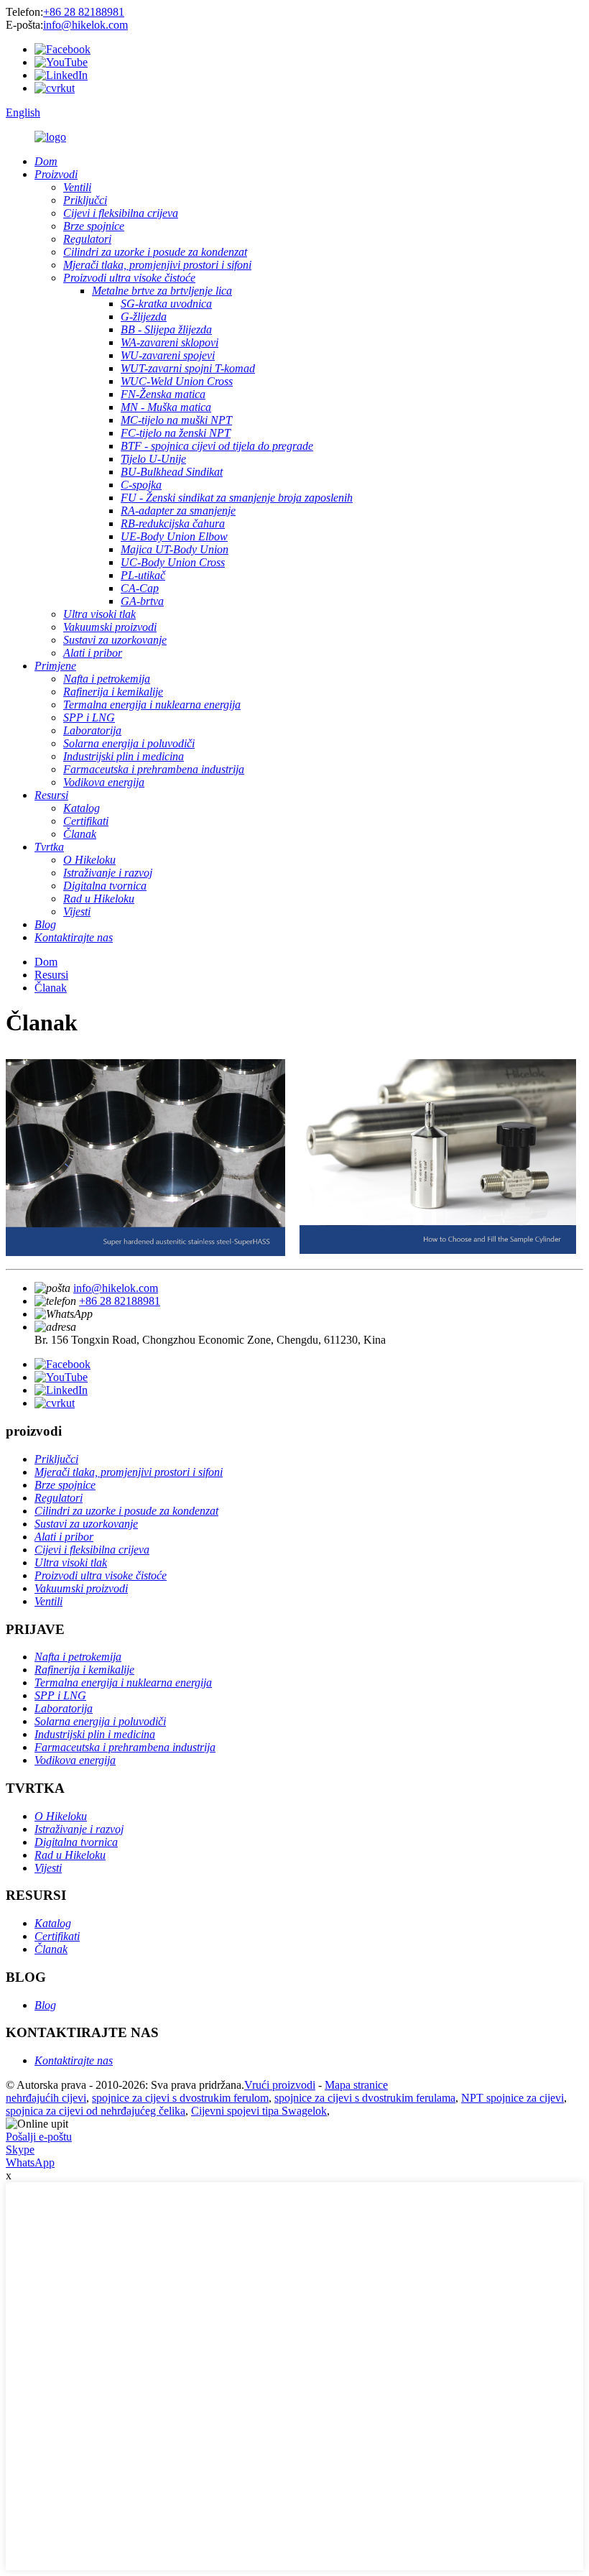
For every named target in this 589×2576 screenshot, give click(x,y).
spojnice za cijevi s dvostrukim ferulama (365, 2098)
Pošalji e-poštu (39, 2137)
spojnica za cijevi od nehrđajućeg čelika (96, 2111)
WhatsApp (30, 2162)
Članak (51, 988)
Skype (20, 2150)
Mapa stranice (356, 2085)
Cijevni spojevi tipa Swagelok (259, 2111)
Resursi (51, 975)
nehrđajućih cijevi (46, 2098)
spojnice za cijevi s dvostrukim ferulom (180, 2098)
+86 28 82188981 (84, 12)
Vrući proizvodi (280, 2085)
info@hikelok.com (85, 25)
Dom (46, 962)
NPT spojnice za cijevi (513, 2098)
